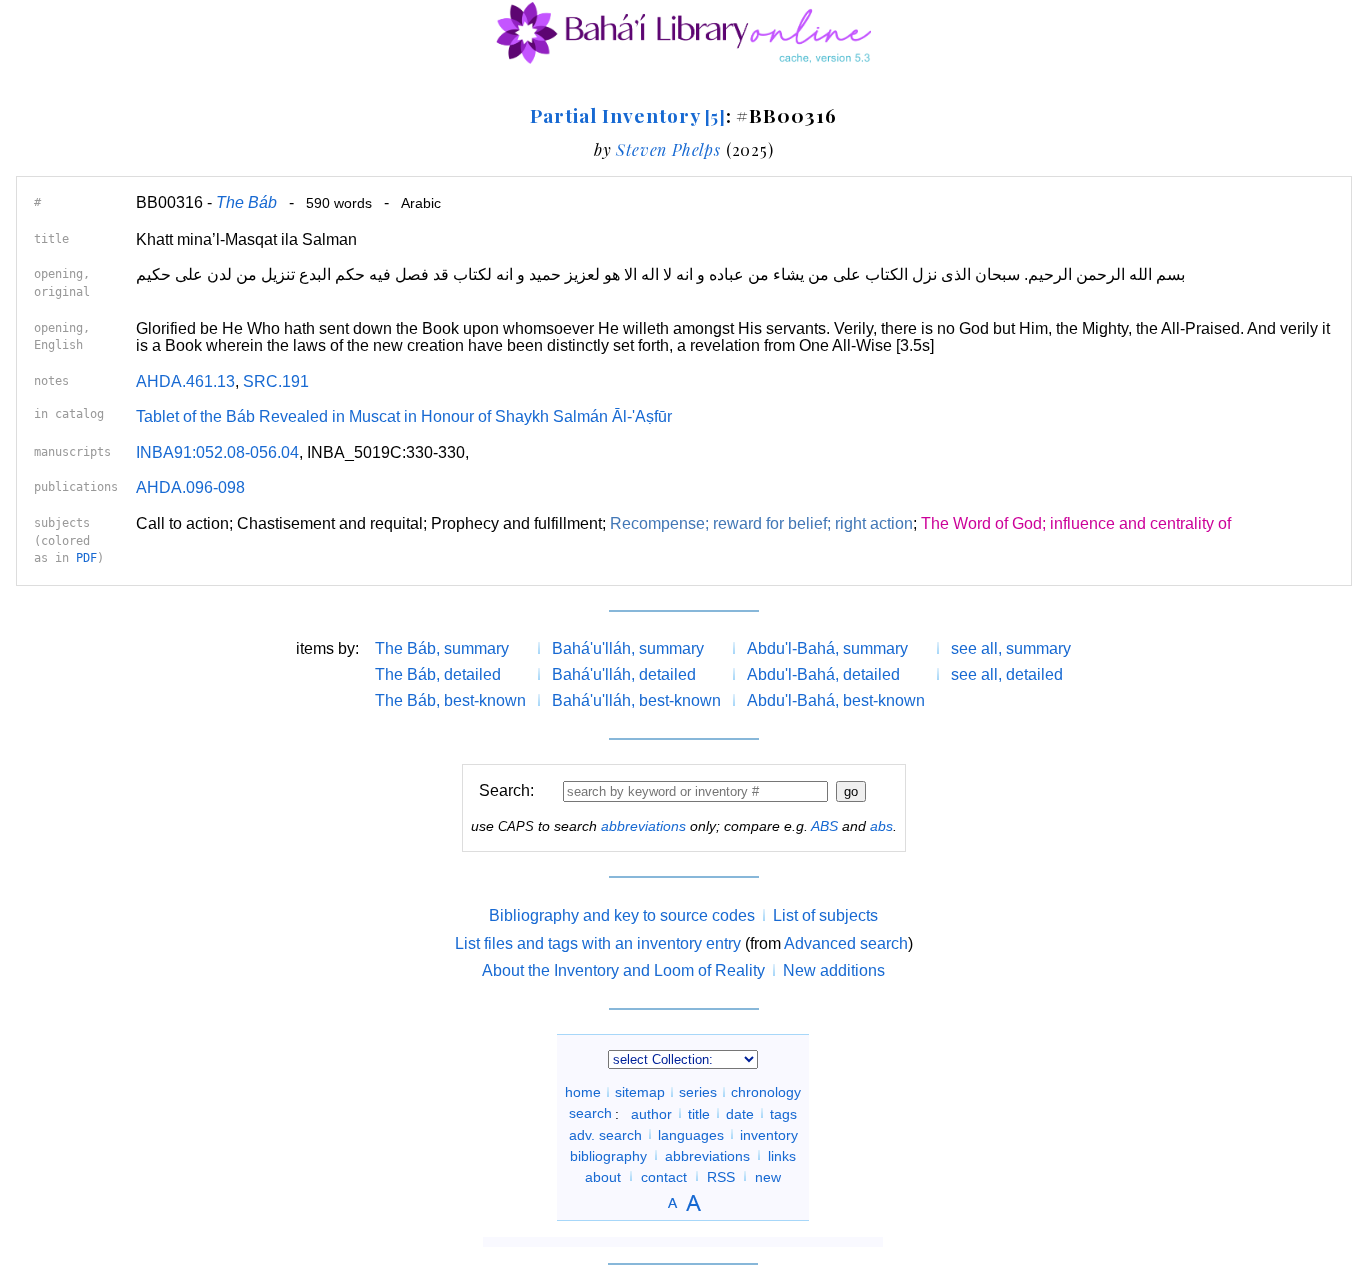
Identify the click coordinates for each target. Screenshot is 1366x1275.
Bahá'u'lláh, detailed (624, 674)
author (651, 1113)
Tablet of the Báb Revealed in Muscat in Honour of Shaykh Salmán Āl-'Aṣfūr (404, 416)
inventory (769, 1134)
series (698, 1092)
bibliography (608, 1155)
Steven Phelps (668, 149)
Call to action (182, 523)
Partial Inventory (627, 115)
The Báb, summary (442, 648)
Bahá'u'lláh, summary (628, 648)
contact (664, 1176)
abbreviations (643, 826)
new (768, 1176)
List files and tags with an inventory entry (598, 943)
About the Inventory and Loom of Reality (623, 970)
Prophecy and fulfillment (516, 523)
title (699, 1113)
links (782, 1155)
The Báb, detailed (438, 674)
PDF (86, 558)
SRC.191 (276, 381)
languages (691, 1134)
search (590, 1113)
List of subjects (825, 915)
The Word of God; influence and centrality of (1076, 523)
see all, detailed (1007, 674)
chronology (766, 1092)
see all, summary (1011, 648)
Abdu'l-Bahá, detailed (823, 674)
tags (783, 1113)
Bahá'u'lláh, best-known (636, 700)
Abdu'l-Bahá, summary (827, 648)
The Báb (246, 202)
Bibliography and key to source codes (622, 915)
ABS (824, 826)
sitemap (640, 1092)
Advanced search (846, 943)
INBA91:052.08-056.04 (217, 452)
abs (881, 826)
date (740, 1113)
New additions (834, 970)
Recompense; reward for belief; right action (761, 523)
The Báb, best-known (450, 700)
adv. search (605, 1134)
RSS (721, 1176)
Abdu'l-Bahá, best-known (836, 700)
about (603, 1176)
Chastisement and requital (330, 523)
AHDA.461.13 (185, 381)
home (583, 1092)
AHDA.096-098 (190, 487)
